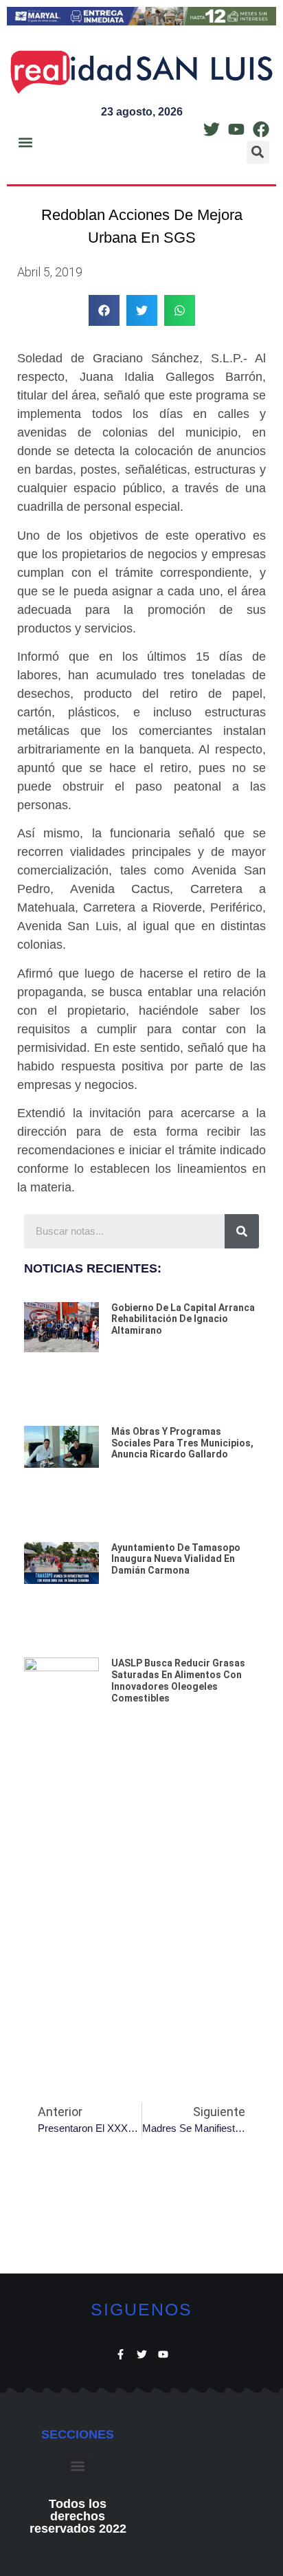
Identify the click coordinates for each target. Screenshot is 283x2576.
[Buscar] (242, 1231)
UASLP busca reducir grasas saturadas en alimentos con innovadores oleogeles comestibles (178, 1680)
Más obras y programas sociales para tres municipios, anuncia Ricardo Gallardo (182, 1443)
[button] (25, 142)
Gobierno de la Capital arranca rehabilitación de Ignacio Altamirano (183, 1319)
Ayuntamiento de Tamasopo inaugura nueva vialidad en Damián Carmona (176, 1559)
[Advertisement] (141, 1919)
